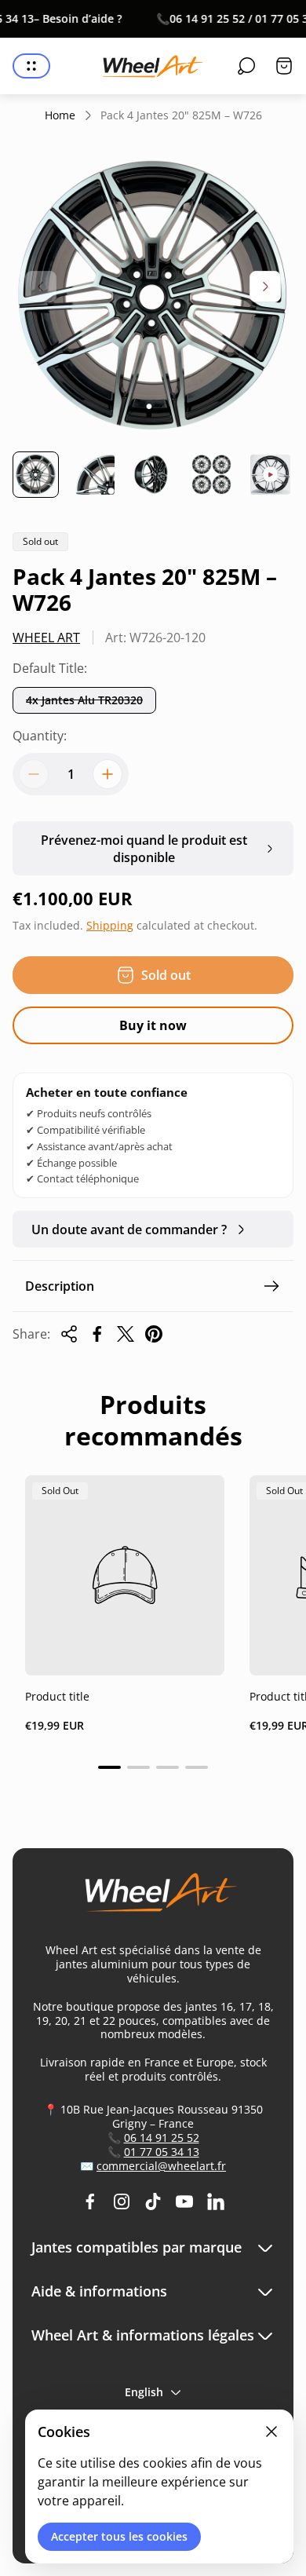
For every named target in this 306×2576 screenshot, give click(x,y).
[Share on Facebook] (97, 1334)
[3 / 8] (153, 475)
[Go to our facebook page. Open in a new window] (90, 2201)
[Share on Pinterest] (154, 1334)
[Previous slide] (41, 287)
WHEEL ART (46, 638)
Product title (57, 1696)
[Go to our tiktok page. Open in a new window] (153, 2201)
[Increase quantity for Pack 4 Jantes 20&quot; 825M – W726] (107, 774)
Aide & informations (99, 2291)
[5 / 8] (270, 475)
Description (60, 1286)
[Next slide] (265, 287)
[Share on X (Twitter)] (126, 1334)
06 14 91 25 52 (162, 2138)
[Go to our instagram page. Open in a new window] (122, 2201)
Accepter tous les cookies (119, 2536)
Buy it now (153, 1025)
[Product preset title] (125, 1575)
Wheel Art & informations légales (143, 2335)
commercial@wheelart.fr (161, 2166)
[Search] (246, 66)
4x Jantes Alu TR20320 (84, 700)
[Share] (69, 1334)
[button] (109, 1767)
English (144, 2392)
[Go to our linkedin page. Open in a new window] (216, 2201)
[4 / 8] (211, 475)
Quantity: (40, 736)
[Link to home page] (153, 1899)
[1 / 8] (36, 475)
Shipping (110, 925)
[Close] (271, 2432)
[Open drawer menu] (31, 66)
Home (60, 115)
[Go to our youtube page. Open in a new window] (184, 2201)
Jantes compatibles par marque (137, 2247)
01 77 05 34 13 (162, 2152)
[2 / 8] (95, 475)
